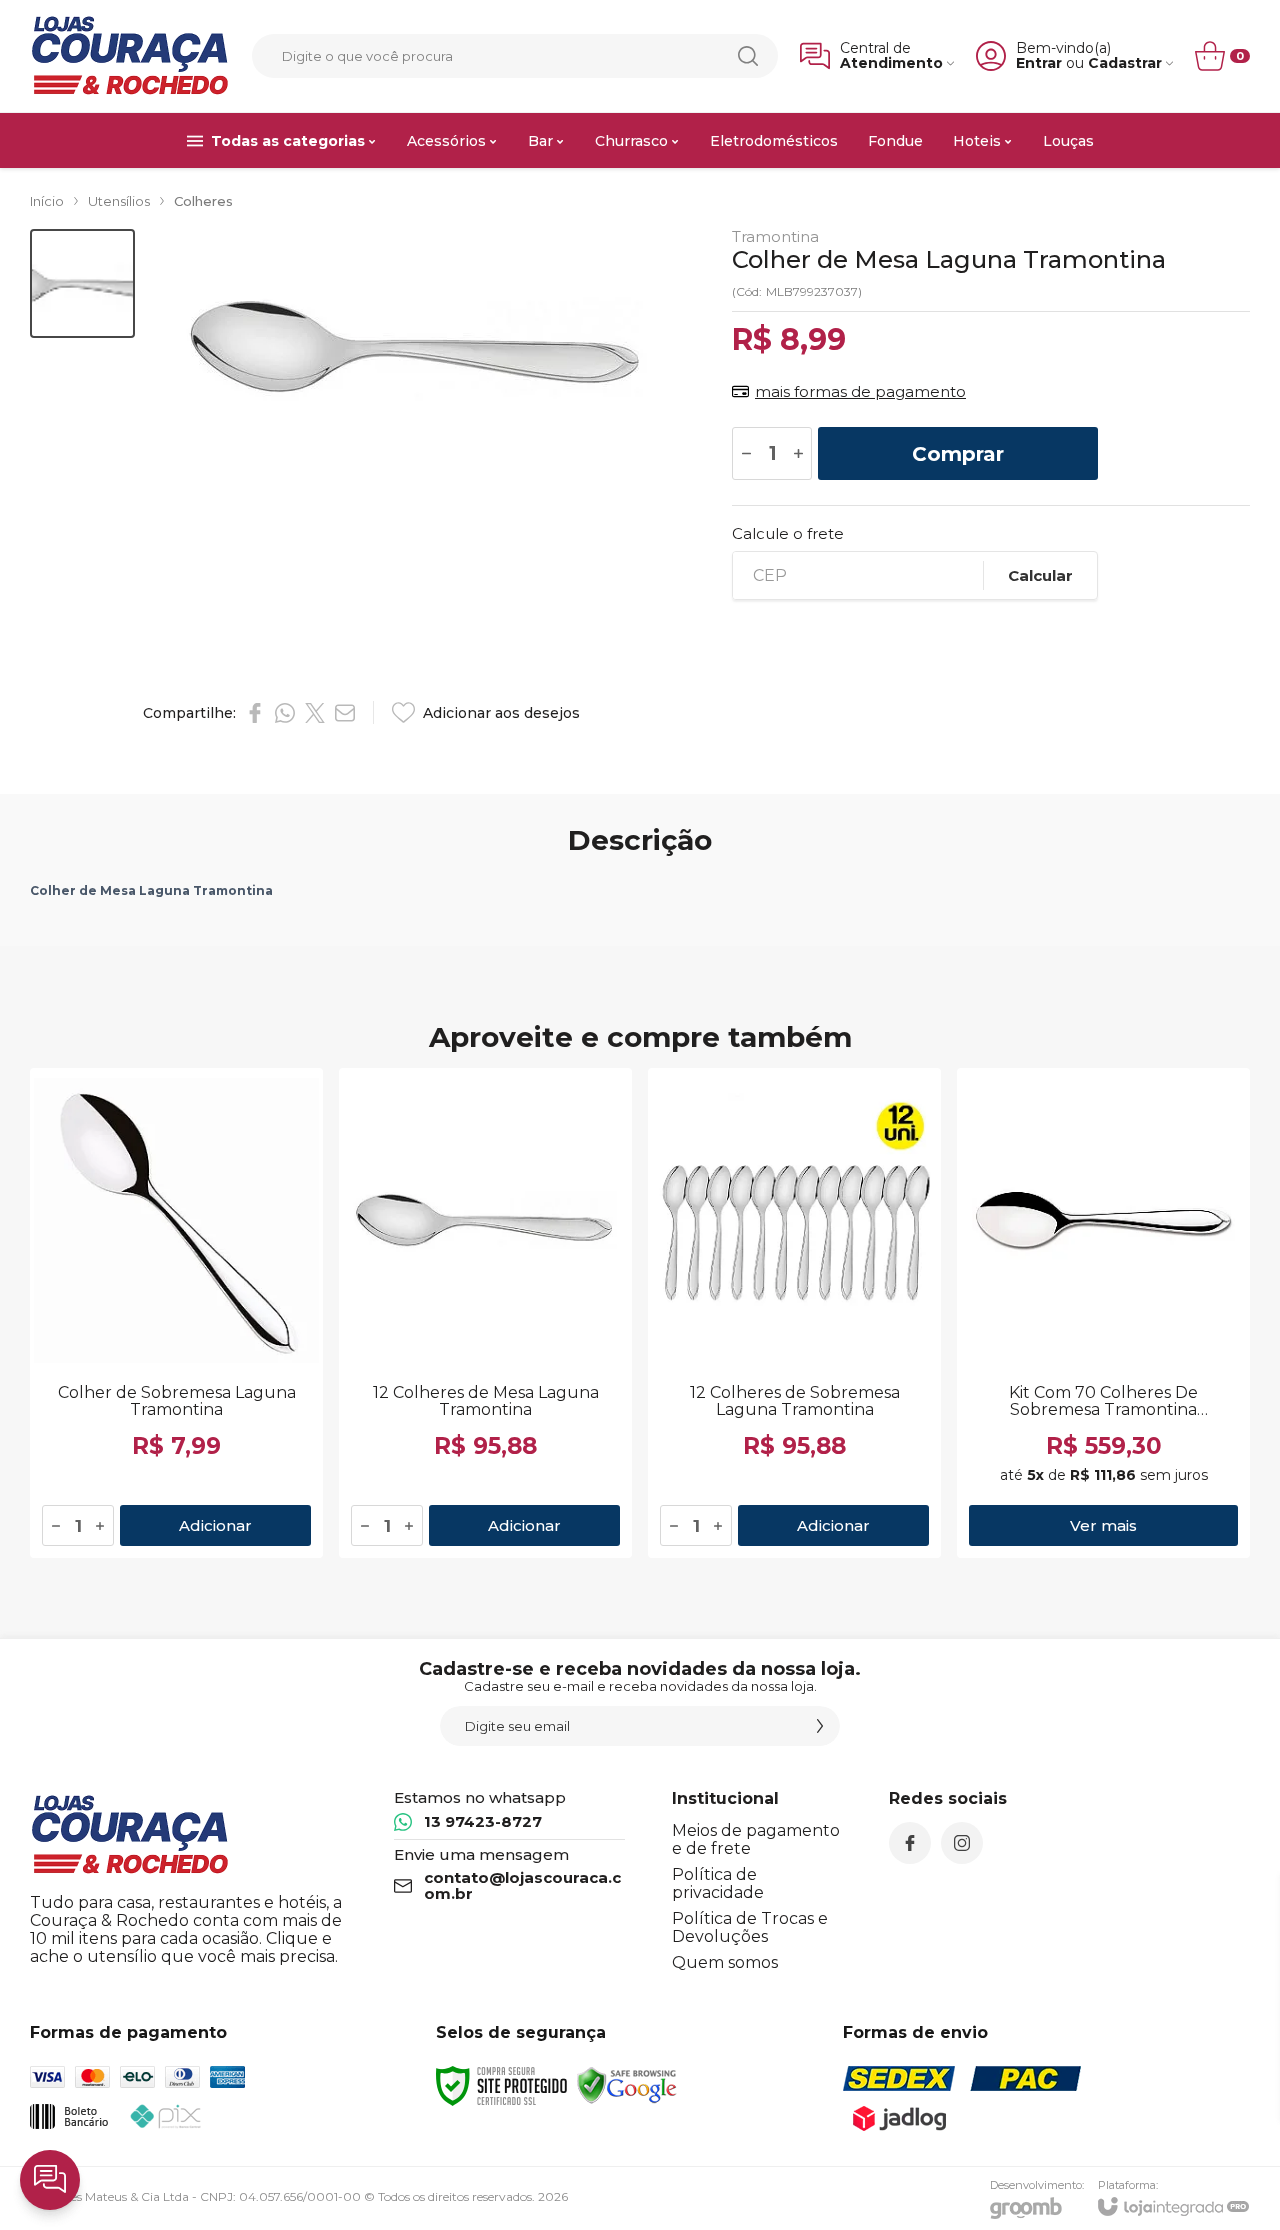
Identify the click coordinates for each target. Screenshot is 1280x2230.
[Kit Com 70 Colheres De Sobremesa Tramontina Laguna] (1103, 1313)
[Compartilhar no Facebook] (255, 713)
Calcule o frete (788, 533)
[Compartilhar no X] (315, 713)
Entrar (1039, 63)
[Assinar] (820, 1726)
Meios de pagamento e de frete (756, 1839)
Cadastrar (1125, 63)
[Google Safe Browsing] (627, 2084)
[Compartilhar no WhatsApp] (285, 713)
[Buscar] (748, 56)
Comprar (958, 454)
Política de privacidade (718, 1883)
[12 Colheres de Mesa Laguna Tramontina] (485, 1313)
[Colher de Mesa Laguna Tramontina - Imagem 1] (82, 283)
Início (47, 201)
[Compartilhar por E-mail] (345, 713)
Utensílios (119, 201)
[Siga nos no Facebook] (910, 1843)
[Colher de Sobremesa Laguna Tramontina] (176, 1313)
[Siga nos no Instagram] (962, 1843)
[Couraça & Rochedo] (130, 56)
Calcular (1040, 575)
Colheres (203, 201)
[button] (82, 283)
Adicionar (215, 1525)
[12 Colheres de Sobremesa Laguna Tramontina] (794, 1313)
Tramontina (775, 236)
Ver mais (1103, 1525)
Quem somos (725, 1962)
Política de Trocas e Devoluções (750, 1927)
